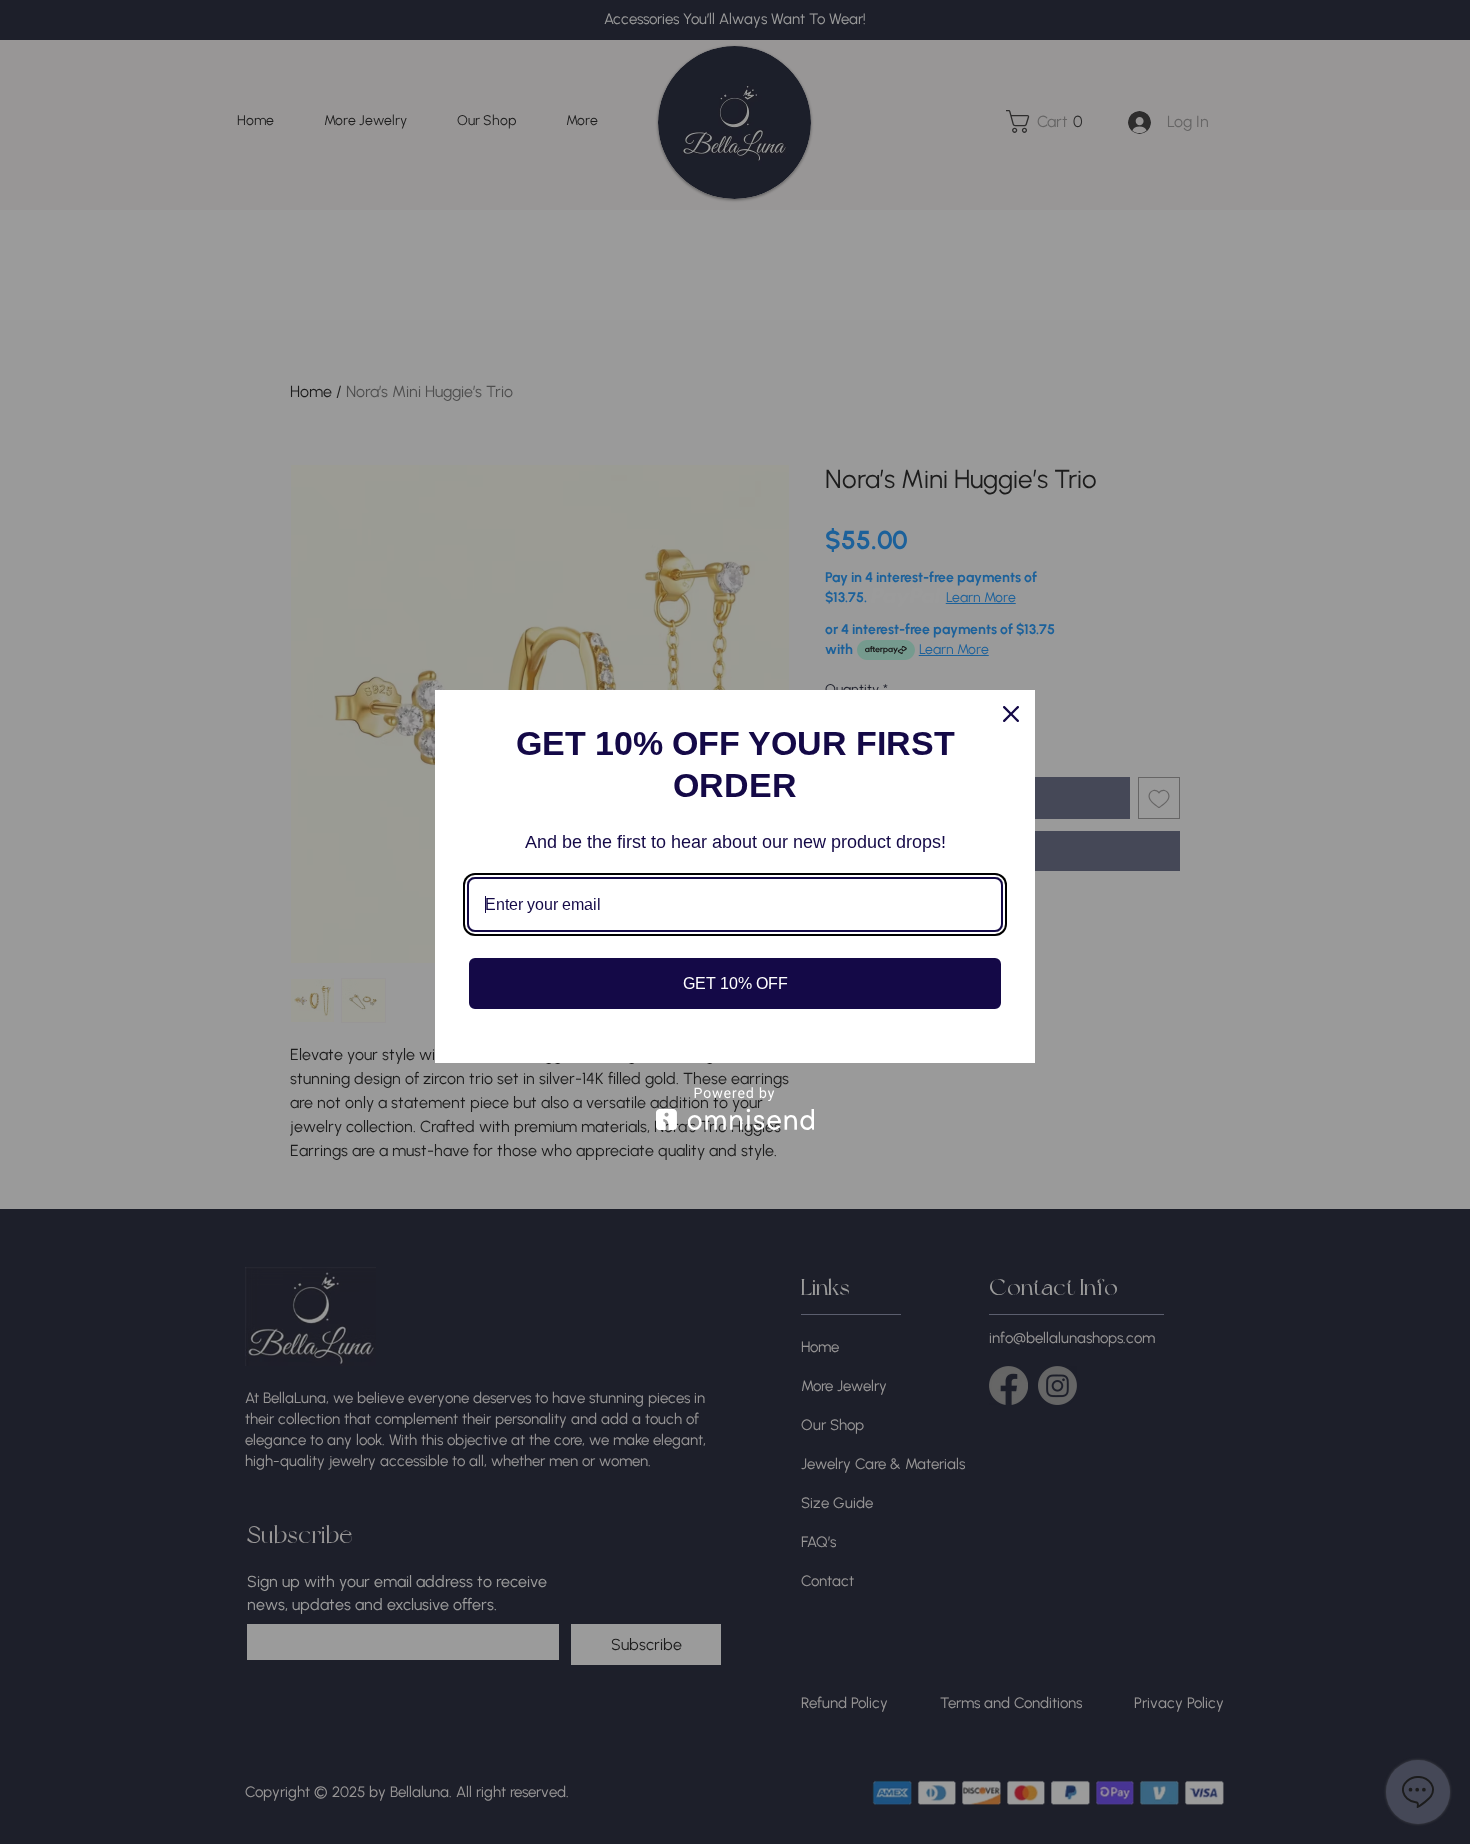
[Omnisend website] (735, 1108)
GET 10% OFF (735, 983)
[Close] (1011, 714)
